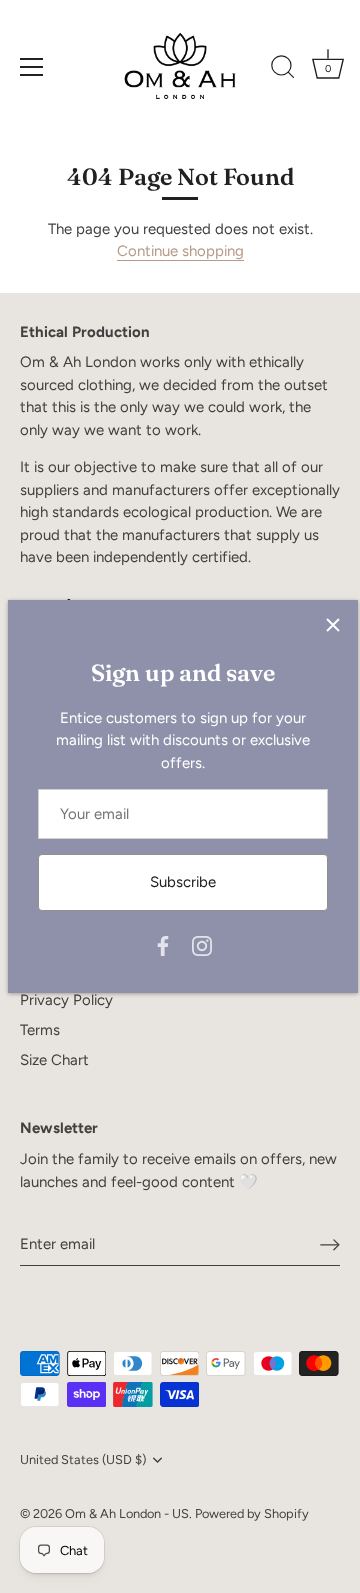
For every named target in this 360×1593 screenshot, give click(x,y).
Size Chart (54, 1060)
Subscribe (183, 882)
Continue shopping (180, 251)
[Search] (283, 70)
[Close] (333, 625)
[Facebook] (163, 944)
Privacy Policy (66, 1000)
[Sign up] (330, 1244)
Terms (40, 1030)
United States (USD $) (83, 1459)
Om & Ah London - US (127, 1513)
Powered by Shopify (252, 1513)
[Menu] (32, 67)
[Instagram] (202, 944)
